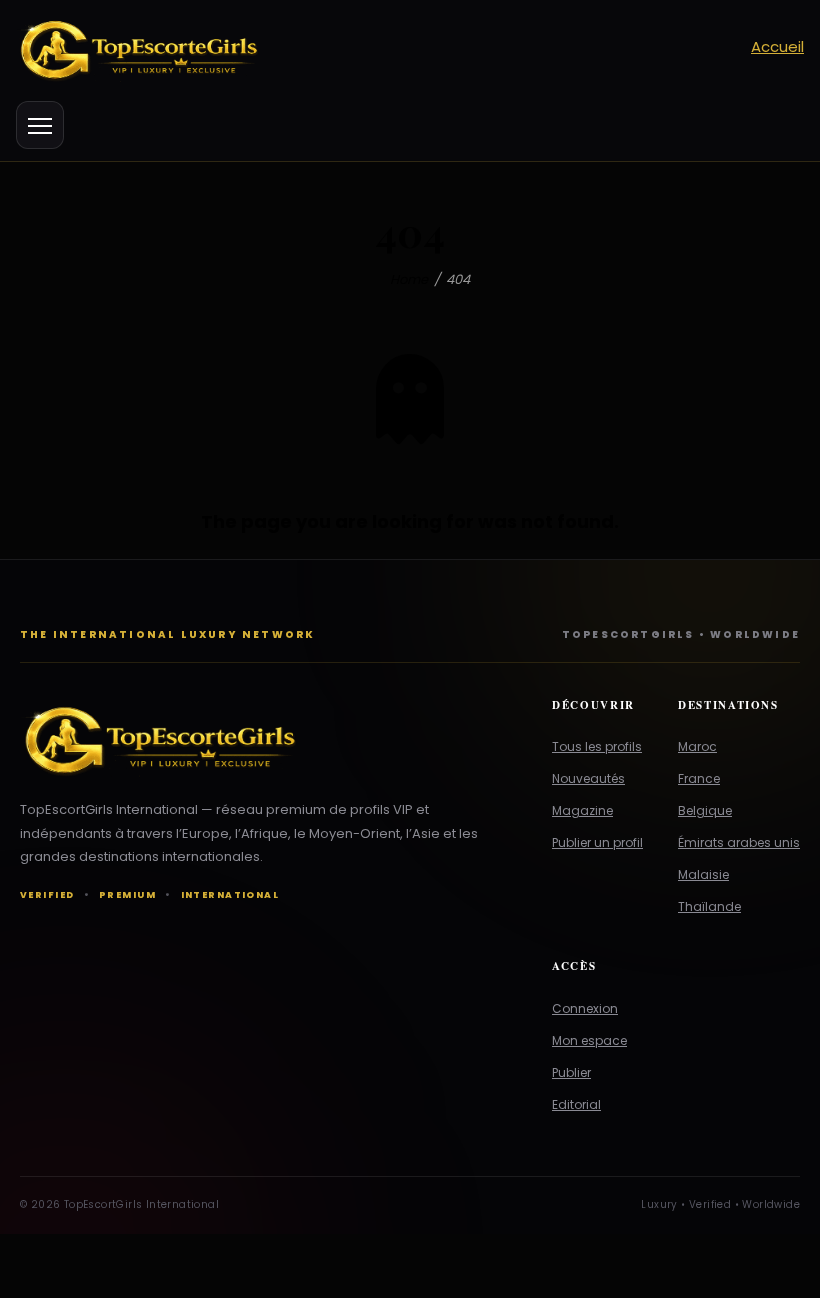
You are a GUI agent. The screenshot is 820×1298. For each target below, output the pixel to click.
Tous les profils (597, 746)
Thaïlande (709, 906)
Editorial (576, 1104)
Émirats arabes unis (739, 842)
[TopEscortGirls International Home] (374, 47)
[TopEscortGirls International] (268, 737)
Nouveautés (588, 778)
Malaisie (703, 874)
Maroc (697, 746)
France (699, 778)
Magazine (582, 810)
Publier (571, 1072)
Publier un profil (597, 842)
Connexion (585, 1008)
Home (409, 279)
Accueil (777, 46)
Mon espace (589, 1040)
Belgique (705, 810)
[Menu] (40, 125)
